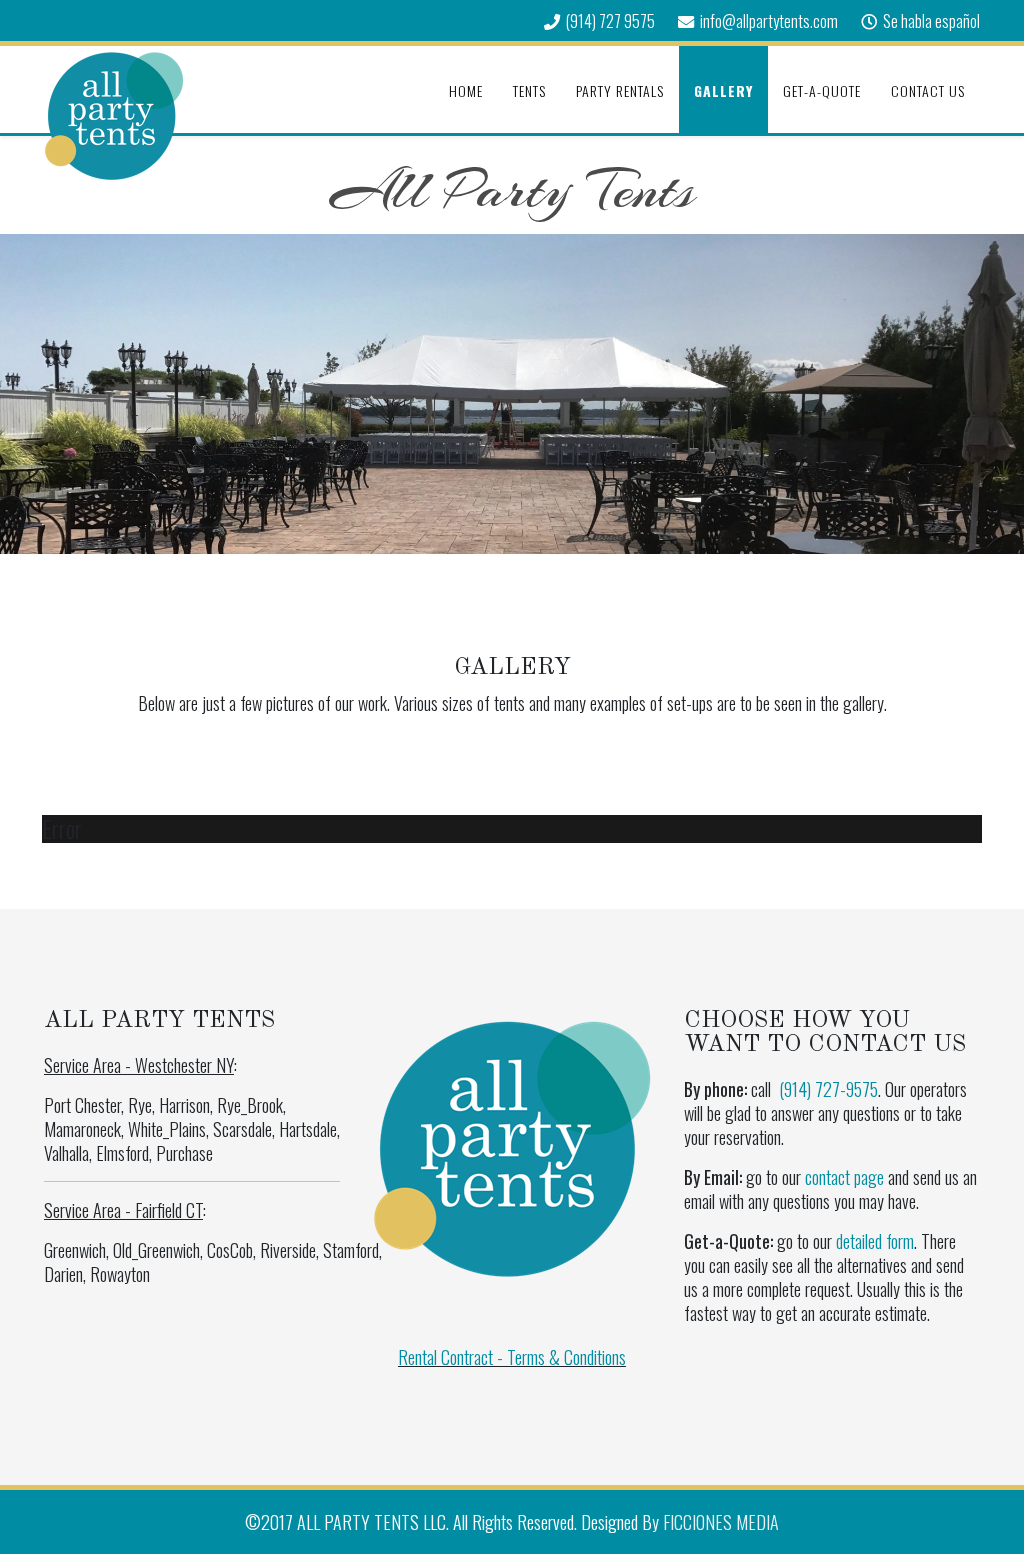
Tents (529, 90)
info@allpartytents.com (769, 21)
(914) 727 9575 (610, 21)
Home (466, 90)
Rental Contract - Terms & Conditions (512, 1357)
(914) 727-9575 (828, 1089)
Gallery (723, 90)
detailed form (875, 1241)
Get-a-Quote (822, 90)
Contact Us (928, 90)
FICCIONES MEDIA (721, 1522)
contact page (844, 1177)
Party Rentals (620, 90)
